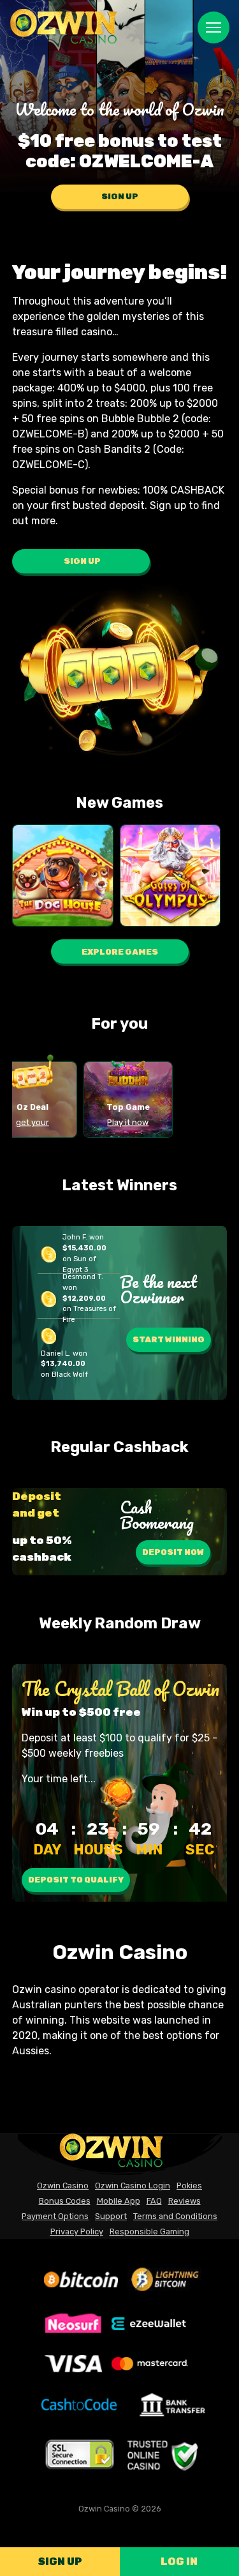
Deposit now (173, 1552)
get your (33, 1122)
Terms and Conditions (175, 2216)
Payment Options (55, 2216)
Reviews (185, 2201)
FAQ (154, 2201)
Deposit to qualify (76, 1880)
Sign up (60, 2562)
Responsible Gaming (149, 2231)
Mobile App (119, 2201)
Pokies (189, 2186)
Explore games (120, 952)
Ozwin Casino (63, 2186)
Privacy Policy (77, 2231)
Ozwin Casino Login (133, 2186)
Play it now (128, 1122)
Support (111, 2216)
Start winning (169, 1339)
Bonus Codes (65, 2201)
